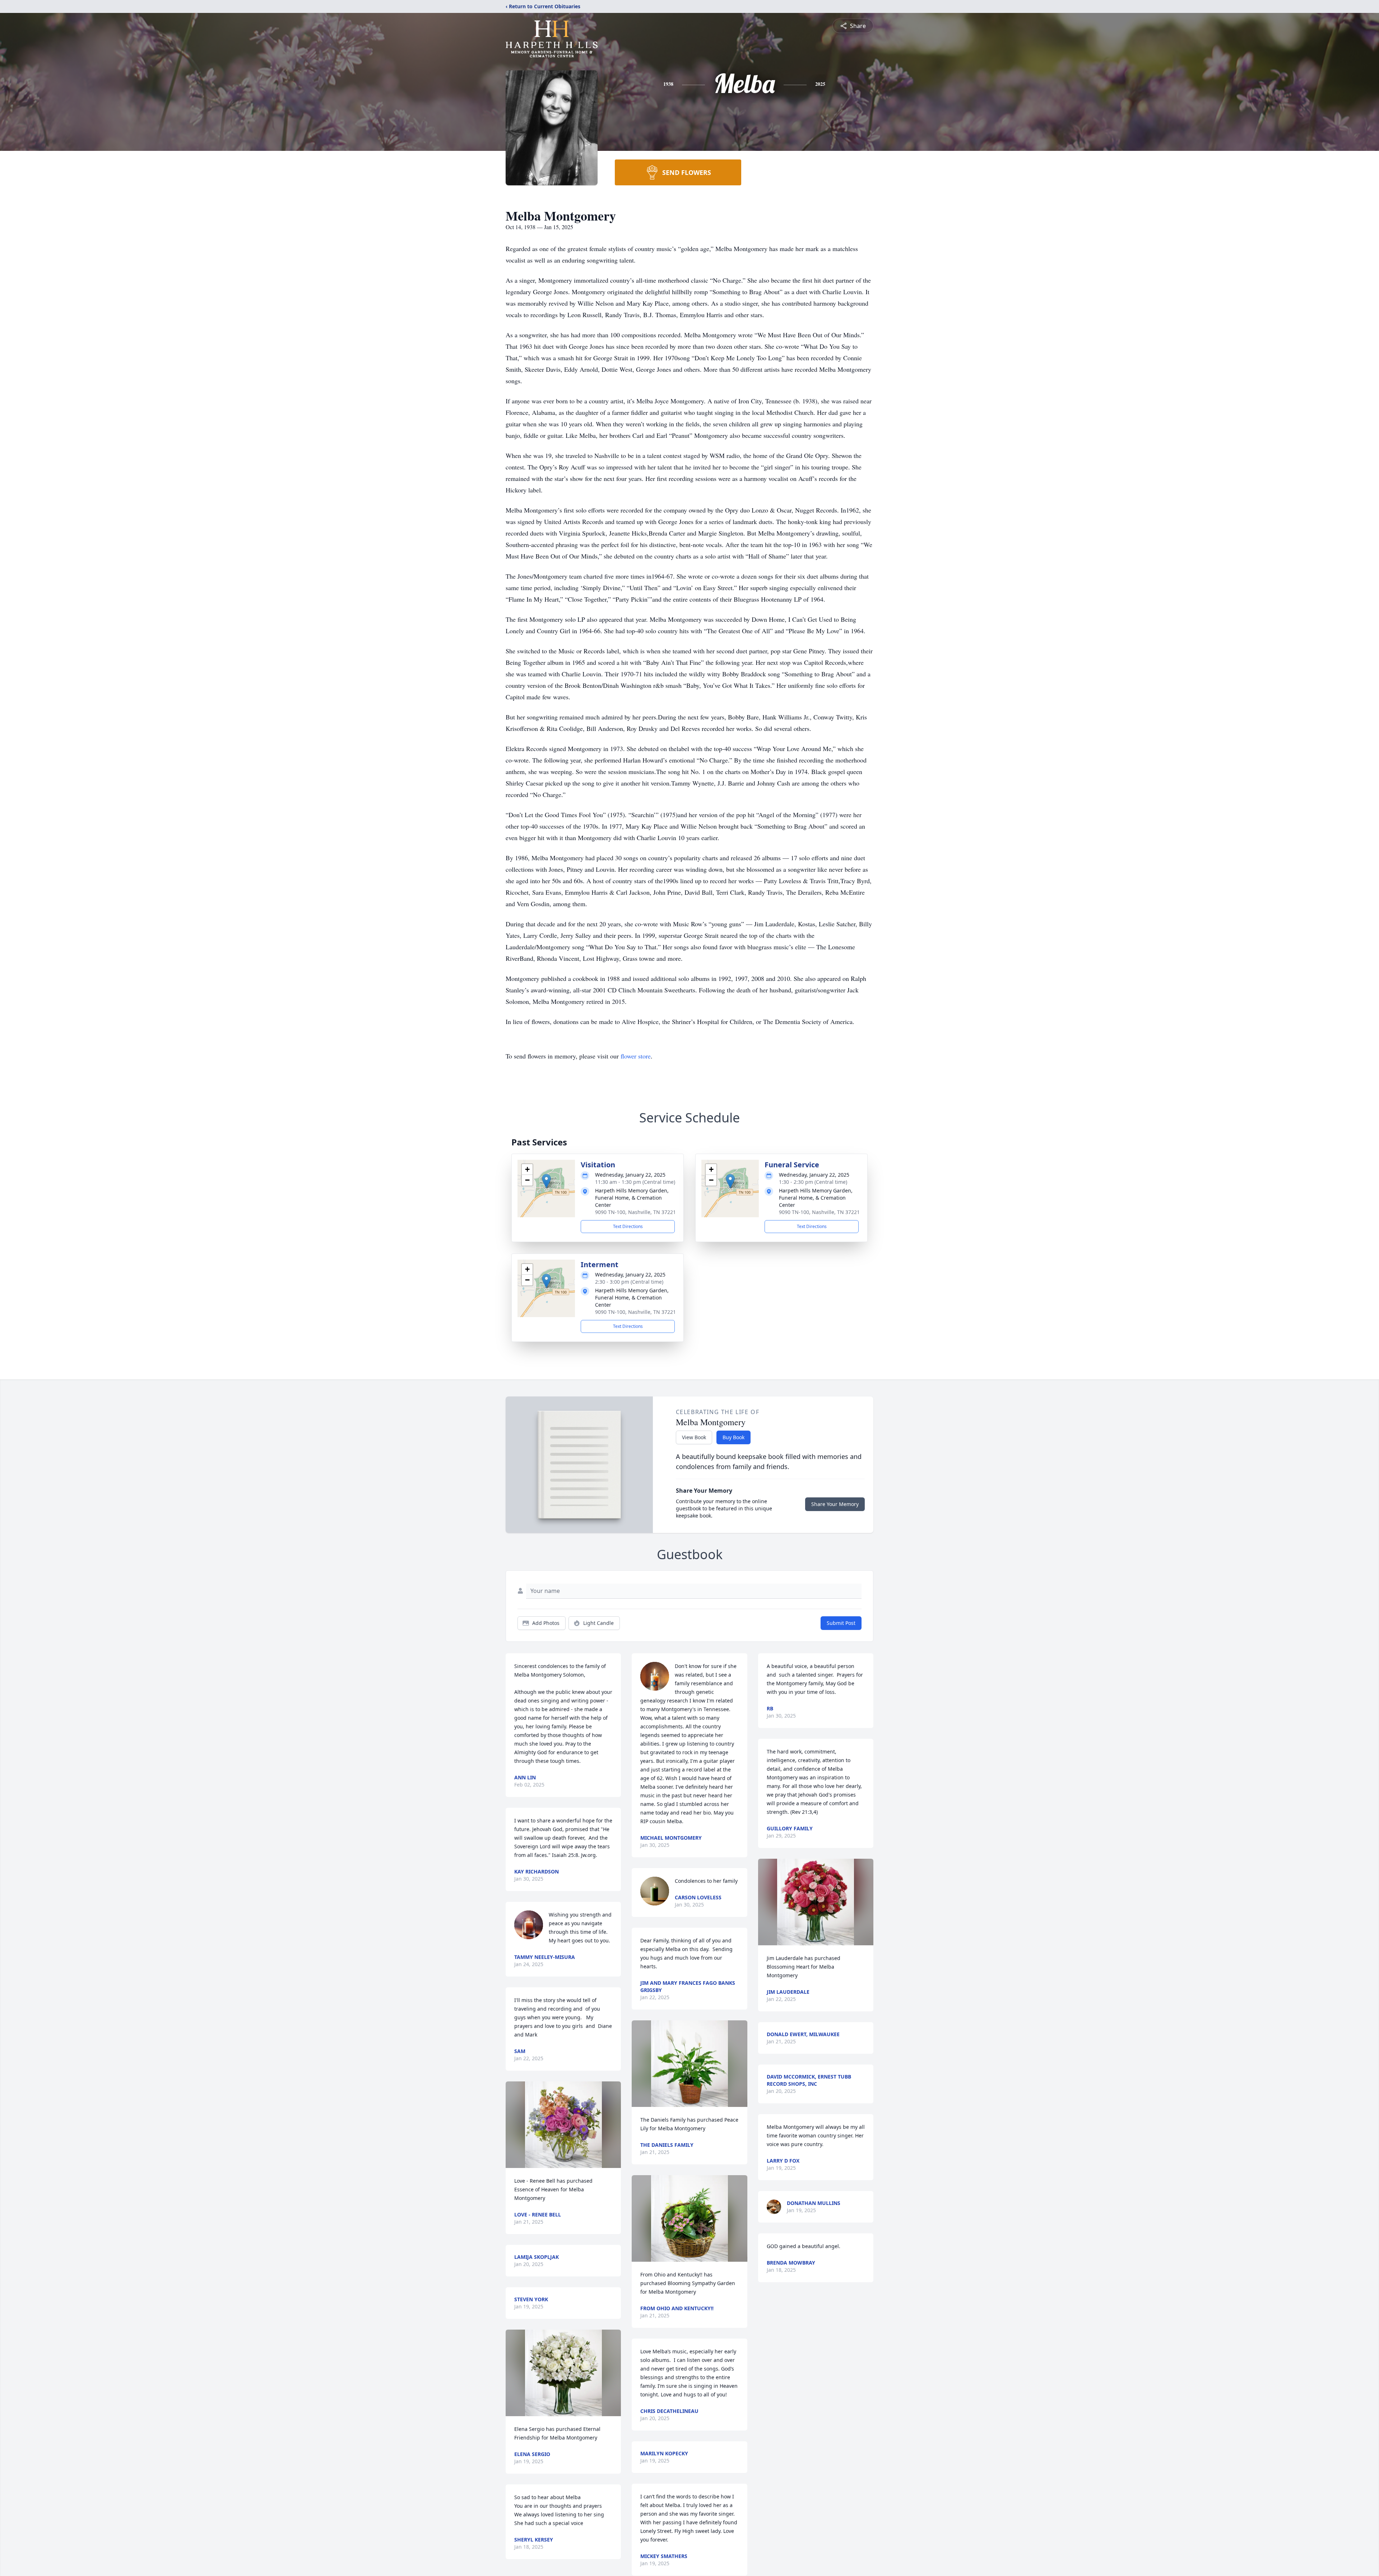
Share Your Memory (835, 1504)
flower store (636, 1056)
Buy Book (733, 1437)
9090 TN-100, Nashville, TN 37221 (635, 1212)
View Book (694, 1437)
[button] (546, 1181)
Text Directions (628, 1226)
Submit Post (841, 1623)
